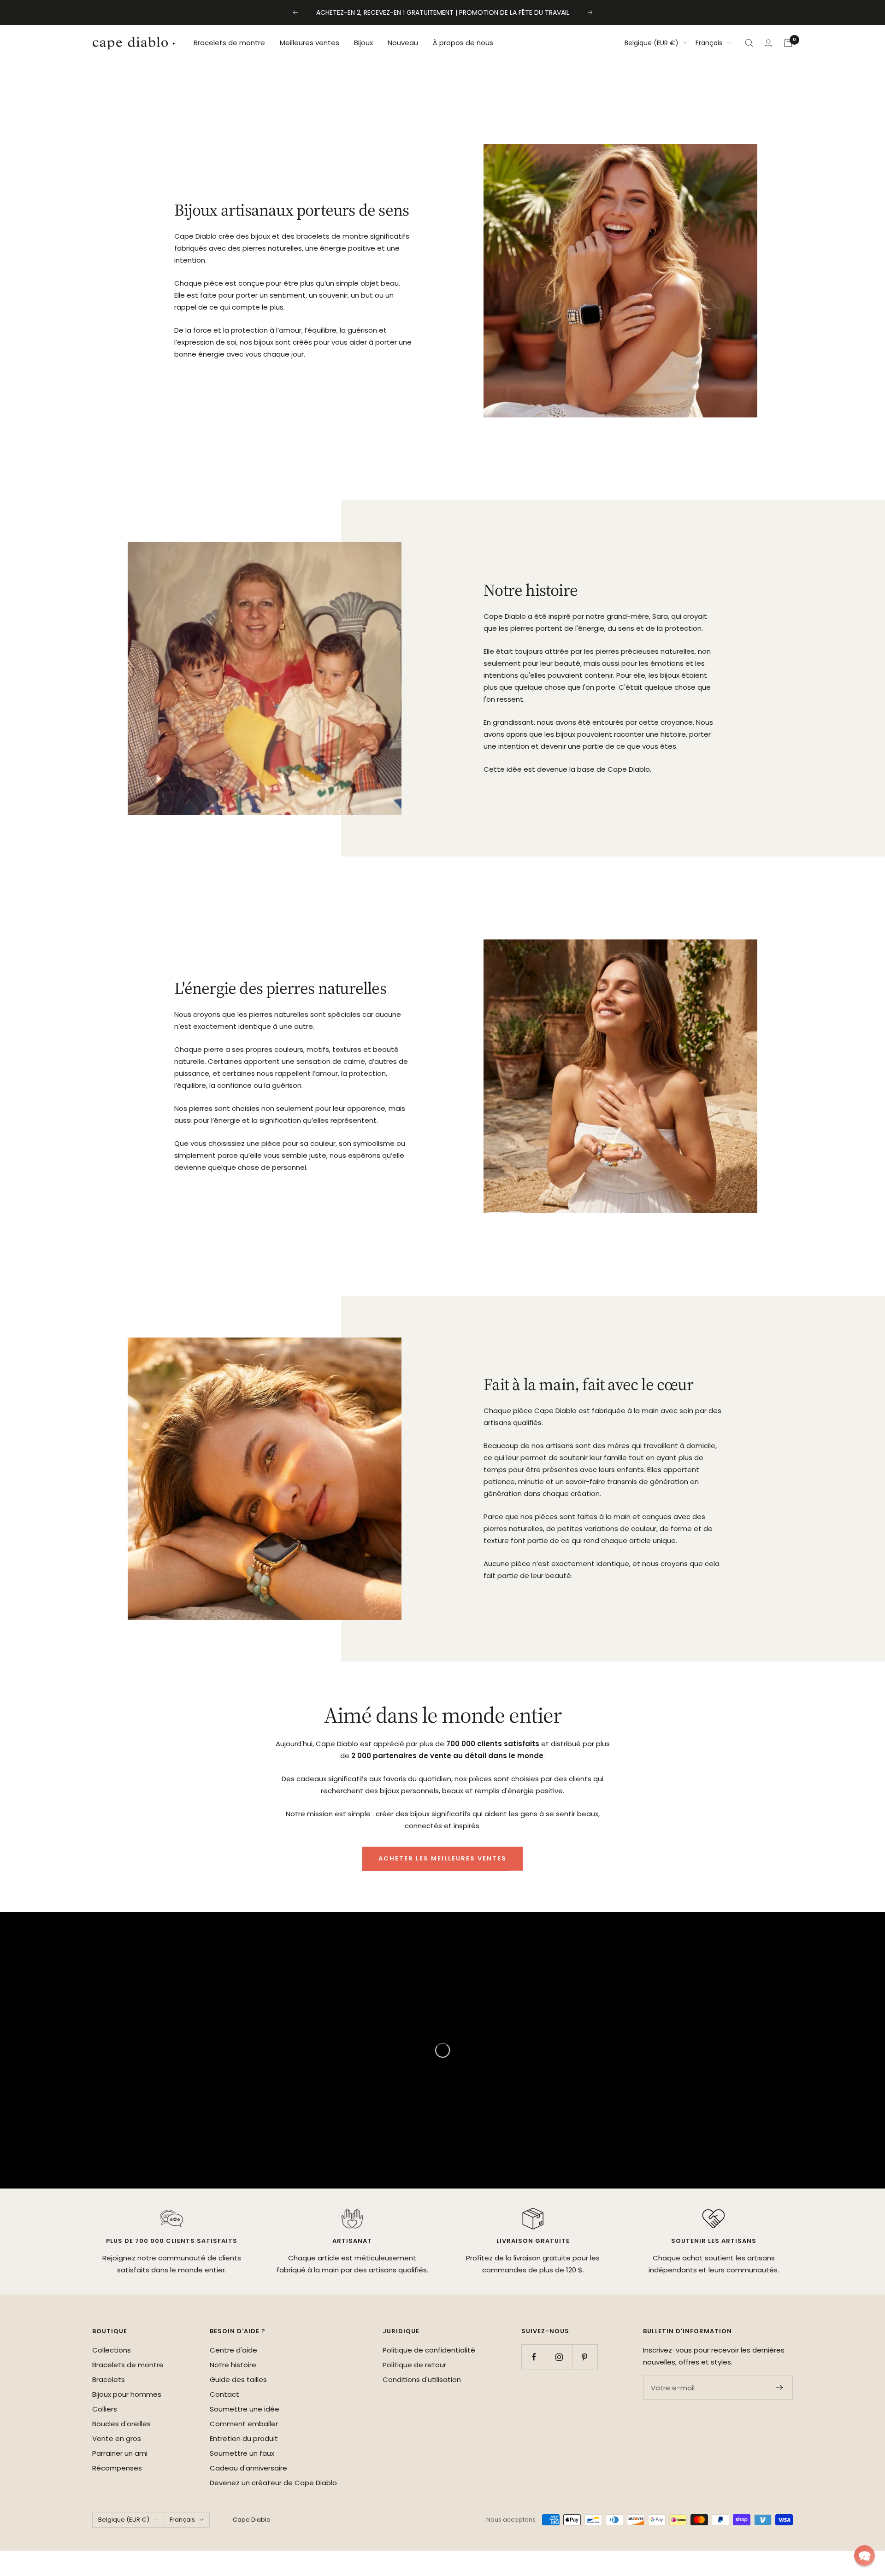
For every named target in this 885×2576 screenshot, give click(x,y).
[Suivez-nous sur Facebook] (534, 2357)
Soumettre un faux (242, 2453)
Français (709, 43)
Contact (224, 2394)
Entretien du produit (244, 2438)
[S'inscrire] (780, 2388)
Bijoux (363, 43)
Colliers (105, 2409)
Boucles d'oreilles (121, 2424)
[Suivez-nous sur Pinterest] (585, 2357)
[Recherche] (749, 43)
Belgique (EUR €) (652, 43)
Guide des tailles (238, 2379)
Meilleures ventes (310, 43)
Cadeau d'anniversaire (248, 2468)
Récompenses (117, 2468)
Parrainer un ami (120, 2453)
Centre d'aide (233, 2350)
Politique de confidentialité (429, 2350)
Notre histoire (233, 2365)
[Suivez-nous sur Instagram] (559, 2357)
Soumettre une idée (245, 2409)
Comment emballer (244, 2424)
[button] (864, 2555)
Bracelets (109, 2379)
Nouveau (403, 43)
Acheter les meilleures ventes (442, 1858)
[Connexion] (768, 43)
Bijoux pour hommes (127, 2394)
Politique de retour (414, 2365)
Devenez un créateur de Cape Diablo (273, 2483)
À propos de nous (463, 43)
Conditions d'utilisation (422, 2379)
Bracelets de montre (229, 43)
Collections (112, 2350)
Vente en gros (117, 2438)
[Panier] (788, 43)
